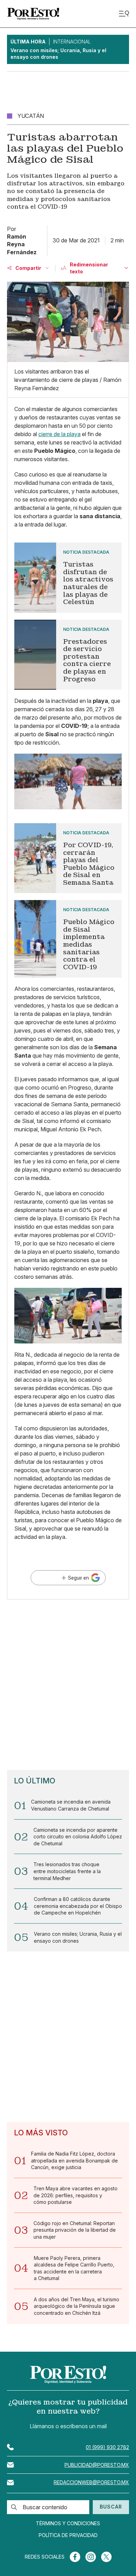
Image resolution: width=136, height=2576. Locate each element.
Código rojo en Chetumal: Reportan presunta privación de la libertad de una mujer (75, 2230)
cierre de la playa (59, 434)
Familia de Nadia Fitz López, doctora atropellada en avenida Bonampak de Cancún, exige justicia (74, 2160)
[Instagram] (91, 2557)
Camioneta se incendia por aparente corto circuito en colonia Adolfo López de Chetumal (78, 1837)
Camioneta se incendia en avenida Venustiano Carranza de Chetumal (71, 1805)
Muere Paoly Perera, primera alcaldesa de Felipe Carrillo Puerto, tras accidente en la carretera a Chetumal (74, 2268)
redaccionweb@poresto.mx (91, 2482)
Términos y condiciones (68, 2523)
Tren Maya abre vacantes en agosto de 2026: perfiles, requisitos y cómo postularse (75, 2195)
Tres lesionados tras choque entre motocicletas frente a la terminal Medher (67, 1871)
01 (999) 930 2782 (107, 2447)
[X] (106, 2557)
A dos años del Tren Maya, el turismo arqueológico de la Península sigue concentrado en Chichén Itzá (77, 2306)
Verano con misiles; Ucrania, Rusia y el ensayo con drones (78, 1937)
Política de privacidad (68, 2535)
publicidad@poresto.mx (97, 2465)
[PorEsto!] (33, 14)
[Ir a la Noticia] (68, 577)
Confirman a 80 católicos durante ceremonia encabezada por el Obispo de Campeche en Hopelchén (78, 1906)
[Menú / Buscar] (124, 14)
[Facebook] (75, 2557)
